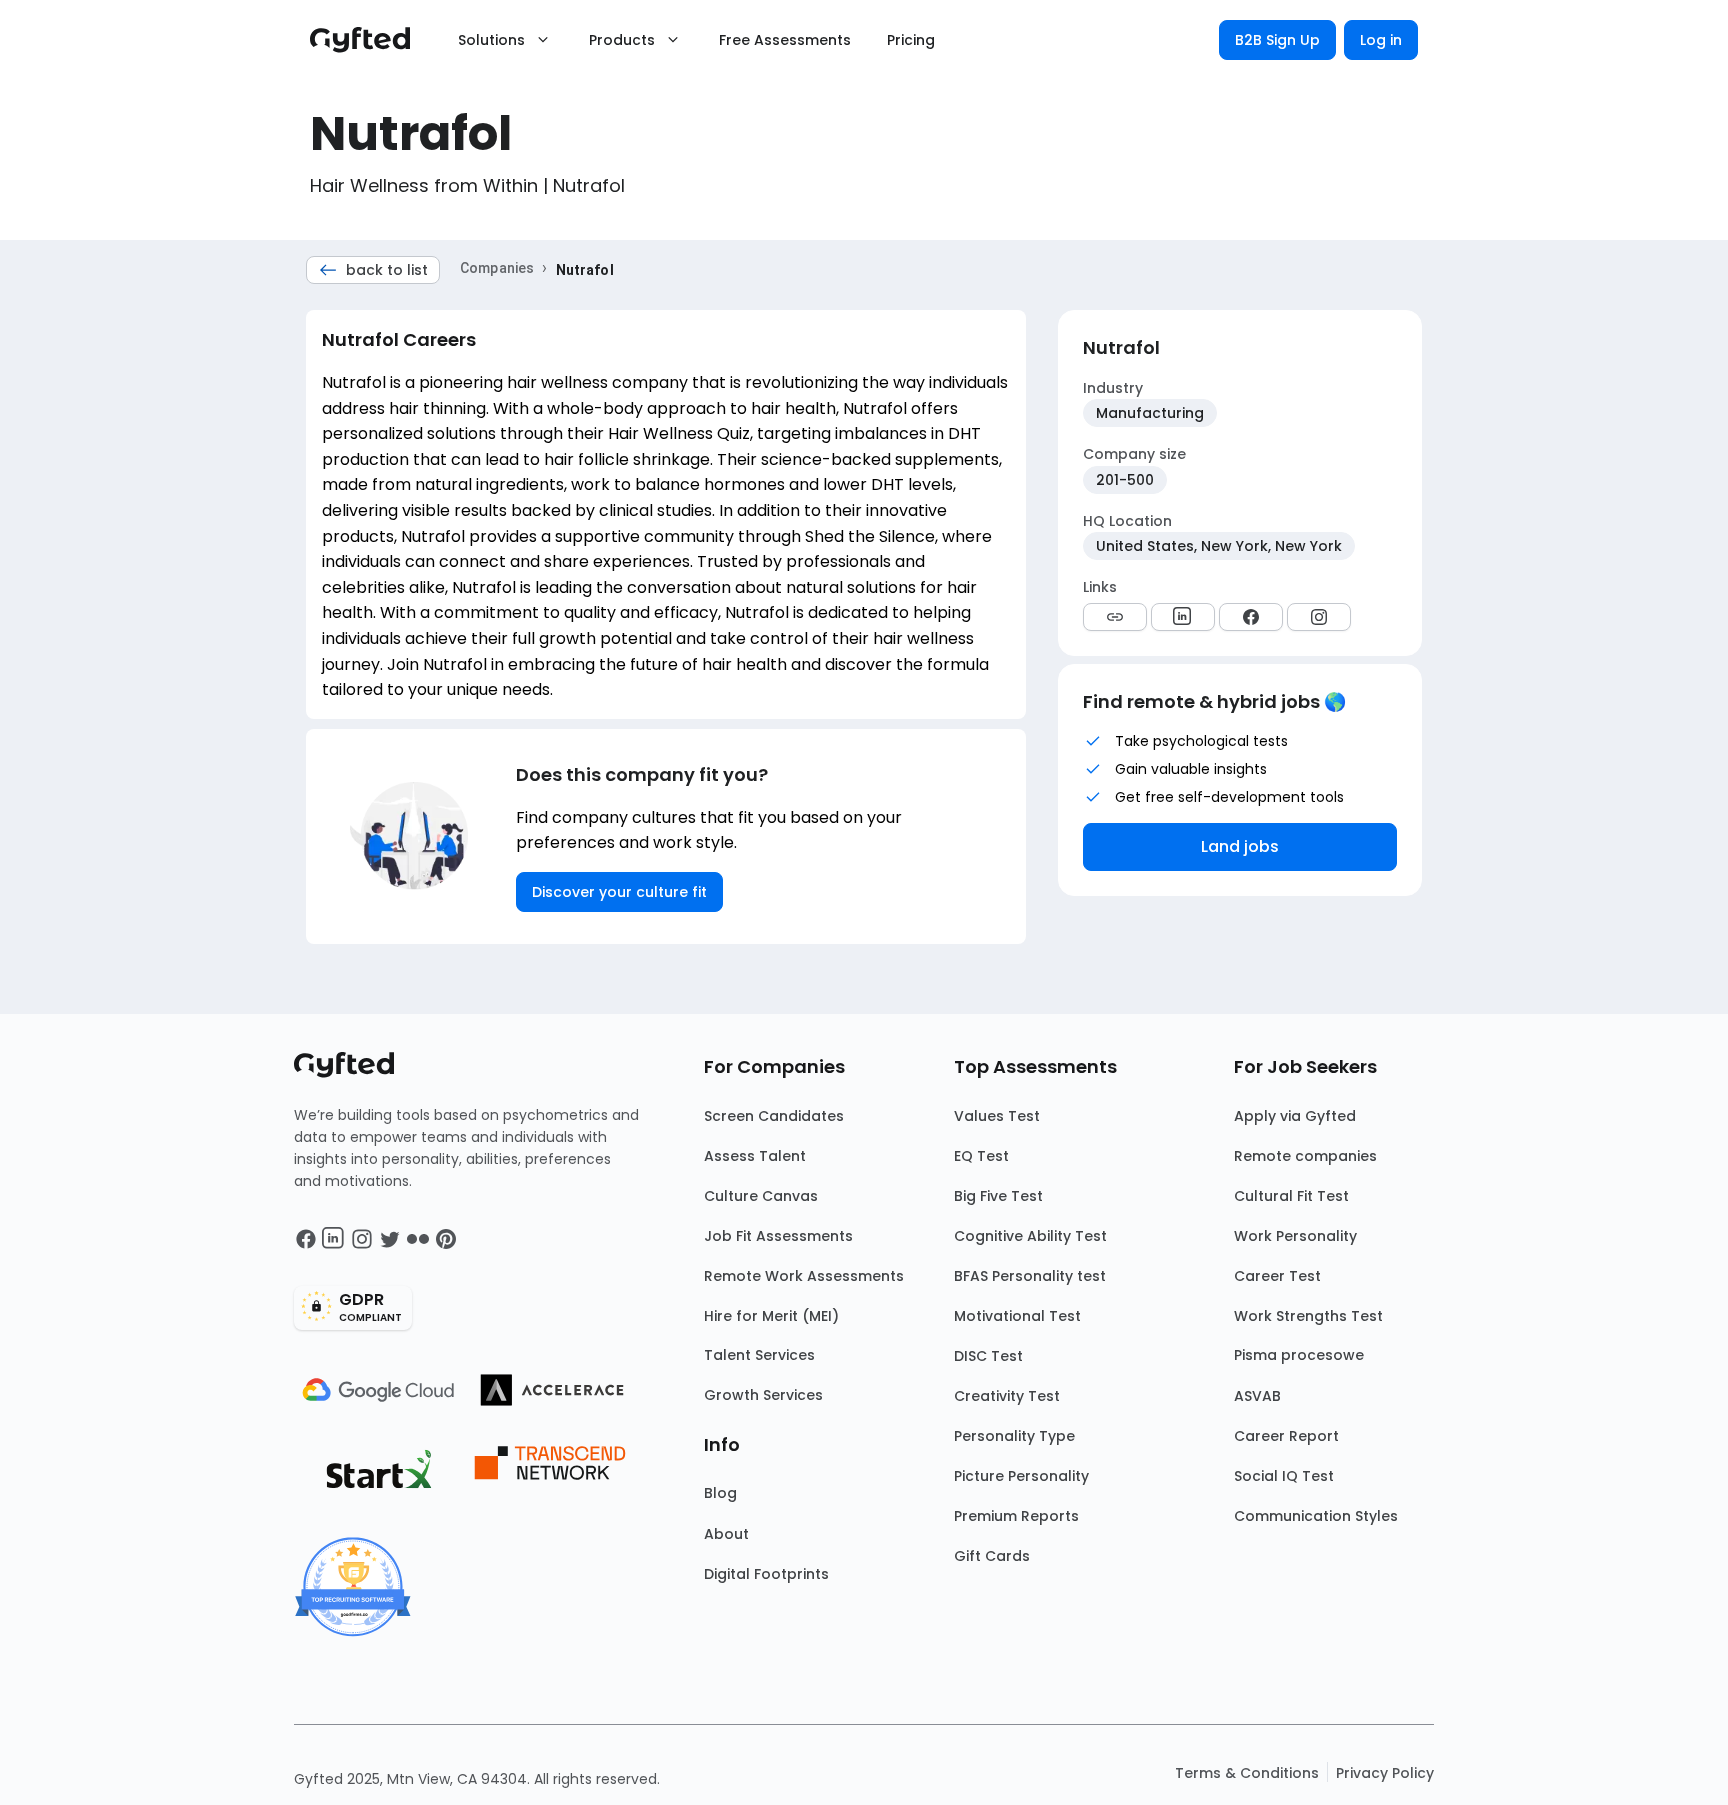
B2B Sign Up (1277, 40)
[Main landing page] (370, 40)
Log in (1381, 40)
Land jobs (1240, 846)
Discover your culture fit (619, 892)
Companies (497, 268)
